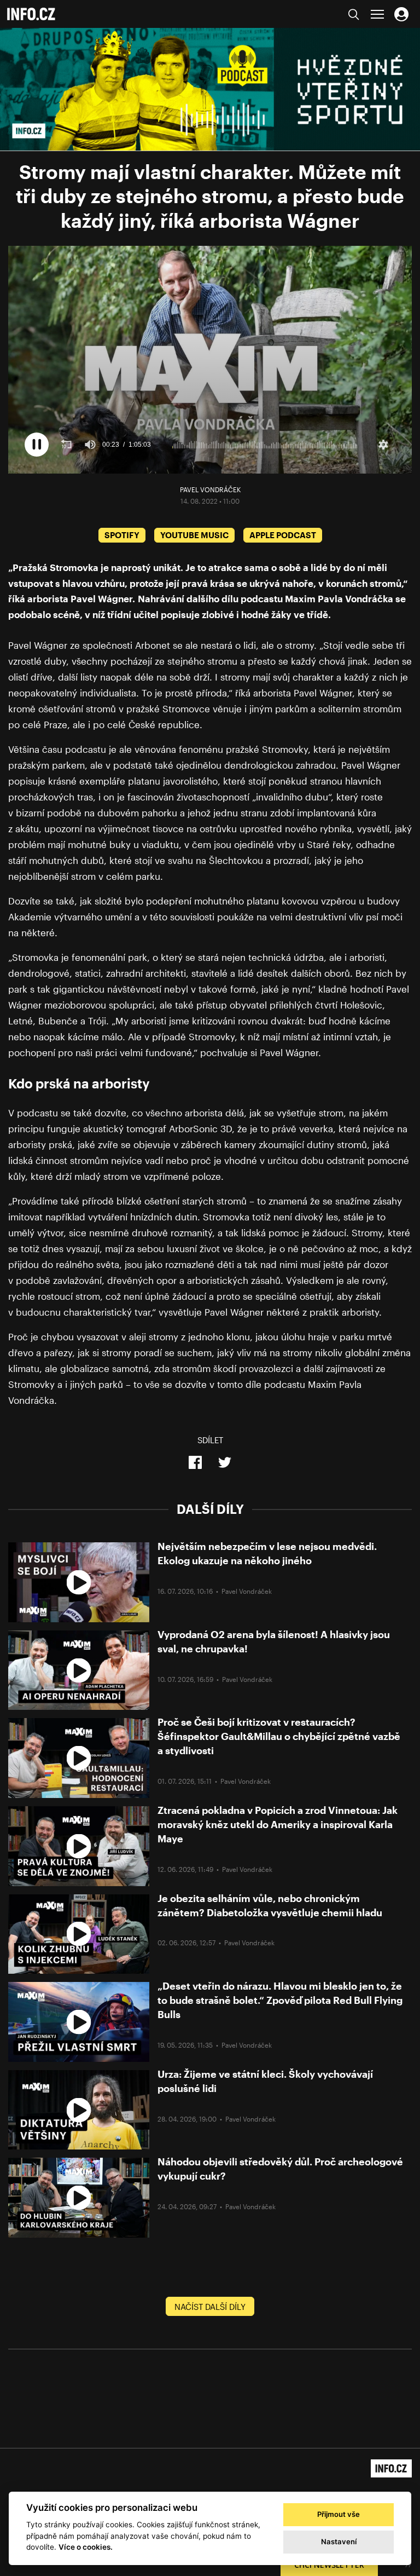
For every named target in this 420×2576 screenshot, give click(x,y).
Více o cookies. (86, 2547)
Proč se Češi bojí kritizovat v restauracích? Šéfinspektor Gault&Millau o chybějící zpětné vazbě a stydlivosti (279, 1736)
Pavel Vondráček (210, 489)
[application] (210, 359)
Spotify (122, 535)
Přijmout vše (339, 2514)
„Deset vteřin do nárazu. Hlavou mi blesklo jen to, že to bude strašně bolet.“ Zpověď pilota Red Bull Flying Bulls (280, 2000)
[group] (90, 445)
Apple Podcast (283, 535)
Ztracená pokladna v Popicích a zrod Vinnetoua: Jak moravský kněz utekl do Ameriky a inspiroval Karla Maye (278, 1824)
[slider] (265, 445)
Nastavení (339, 2542)
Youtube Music (194, 535)
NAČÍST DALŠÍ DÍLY (210, 2307)
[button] (37, 445)
